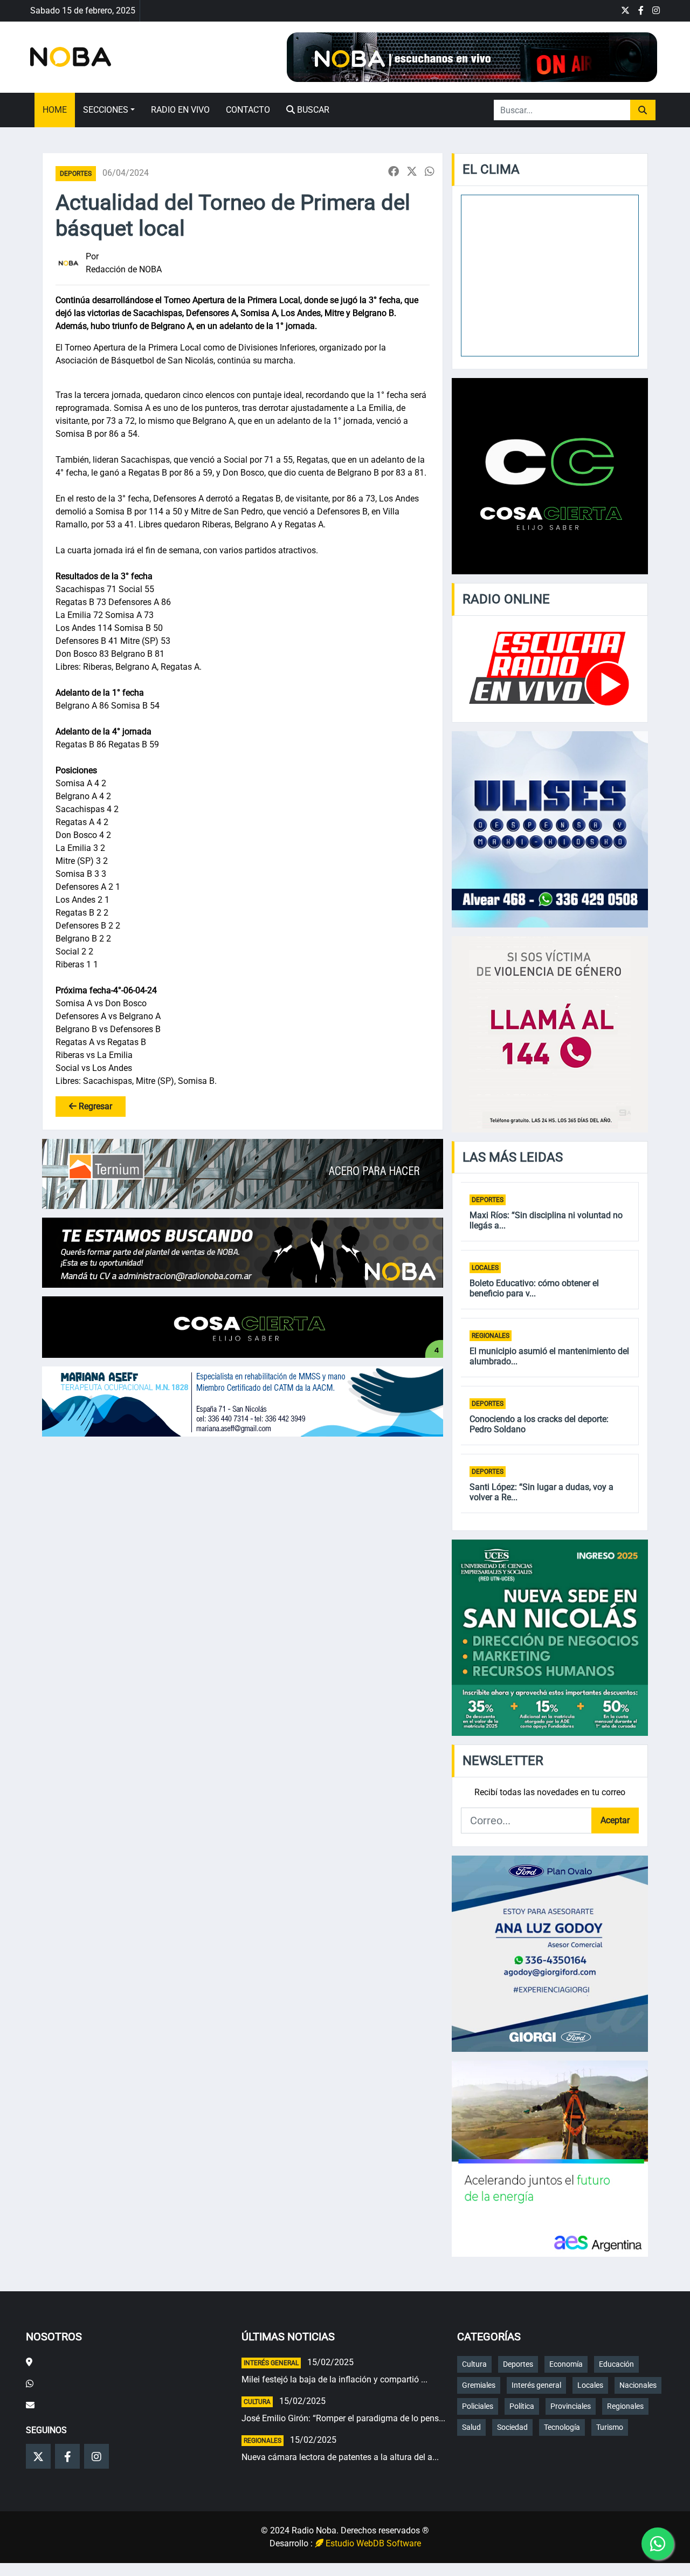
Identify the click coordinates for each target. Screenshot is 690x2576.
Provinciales (571, 2406)
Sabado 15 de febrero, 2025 (83, 11)
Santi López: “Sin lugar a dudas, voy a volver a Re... (541, 1492)
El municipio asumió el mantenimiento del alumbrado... (549, 1356)
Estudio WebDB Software (372, 2543)
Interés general (271, 2363)
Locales (485, 1268)
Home (55, 110)
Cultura (257, 2402)
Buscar (312, 110)
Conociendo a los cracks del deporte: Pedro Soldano (539, 1424)
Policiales (478, 2406)
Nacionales (638, 2385)
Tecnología (562, 2427)
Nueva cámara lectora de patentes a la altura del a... (340, 2457)
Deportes (76, 174)
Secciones (106, 110)
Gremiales (479, 2385)
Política (522, 2406)
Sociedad (512, 2427)
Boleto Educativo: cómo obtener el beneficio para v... (534, 1288)
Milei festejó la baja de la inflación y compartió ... (334, 2379)
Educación (616, 2364)
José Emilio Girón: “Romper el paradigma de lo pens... (343, 2418)
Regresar (94, 1106)
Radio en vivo (180, 110)
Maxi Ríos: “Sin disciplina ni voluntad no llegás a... (546, 1220)
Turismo (610, 2427)
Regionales (491, 1336)
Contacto (248, 110)
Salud (471, 2427)
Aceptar (615, 1820)
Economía (566, 2364)
